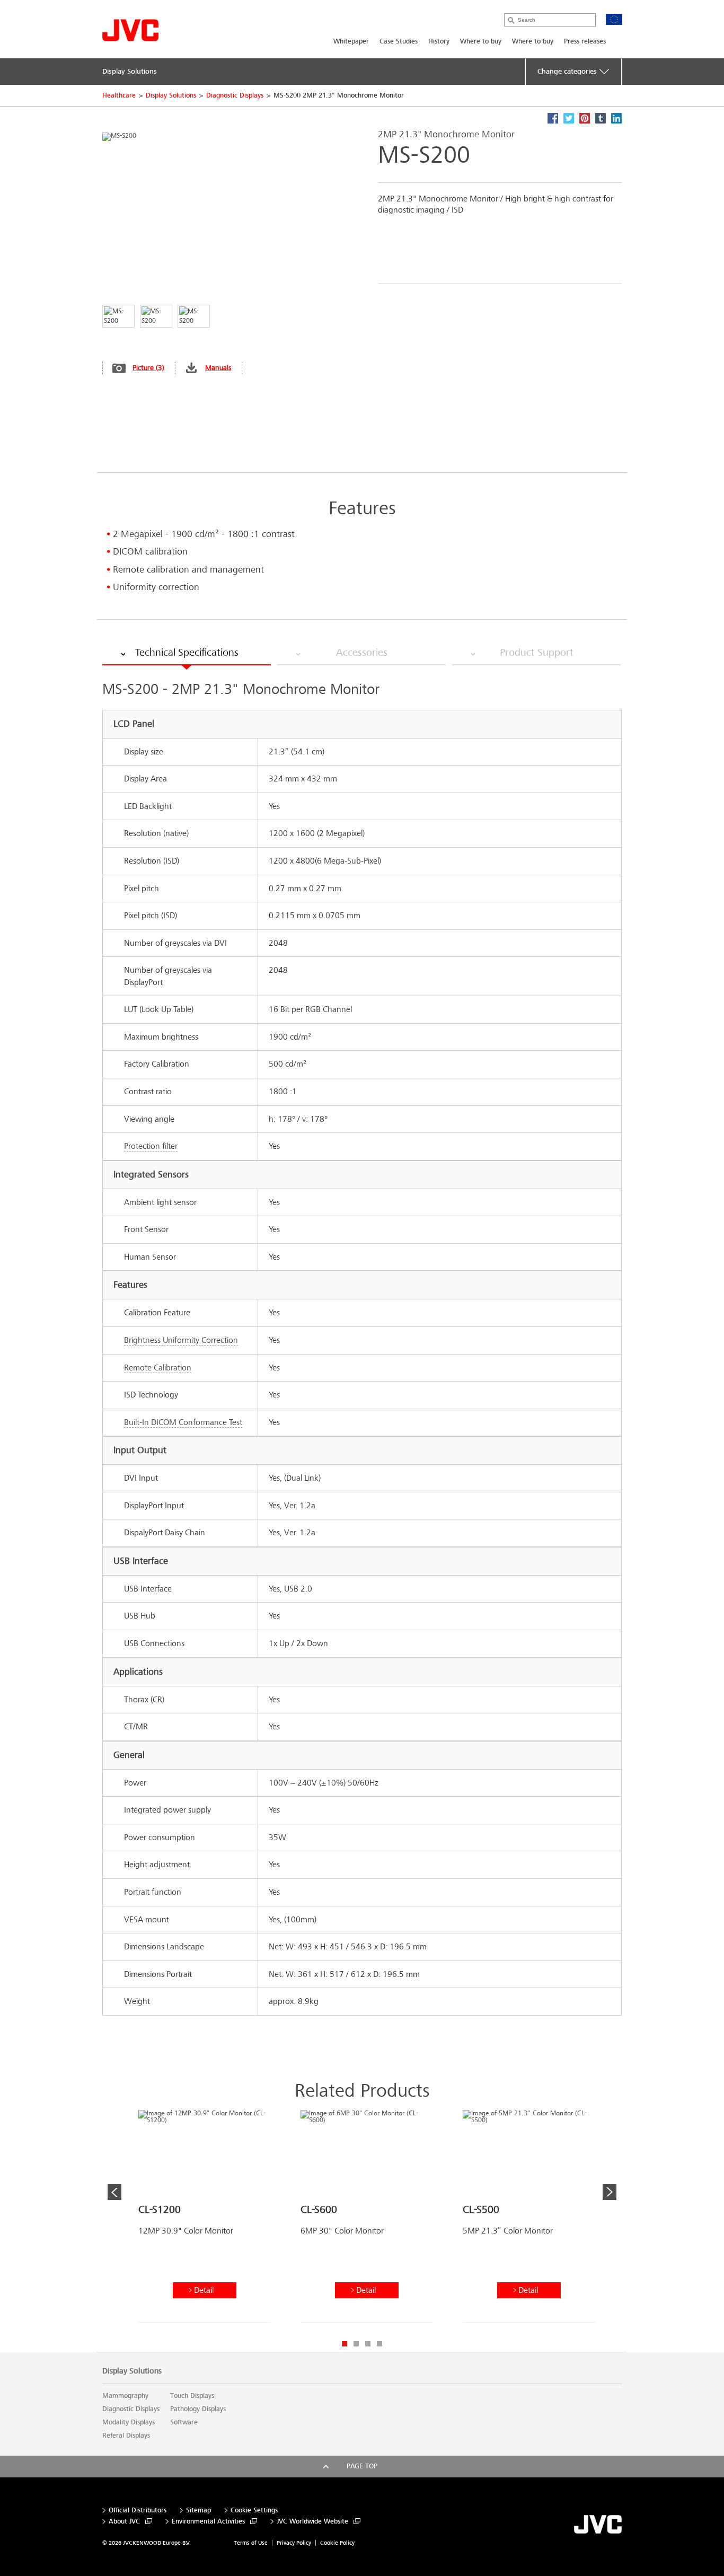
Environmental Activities (208, 2522)
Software (184, 2422)
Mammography (125, 2396)
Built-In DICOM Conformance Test (183, 1422)
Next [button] (610, 2192)
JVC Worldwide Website (312, 2522)
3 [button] (368, 2344)
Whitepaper (351, 41)
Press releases (585, 41)
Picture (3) (148, 368)
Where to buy (481, 41)
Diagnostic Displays (235, 95)
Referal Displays (126, 2436)
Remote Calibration (158, 1368)
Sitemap (198, 2511)
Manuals (218, 368)
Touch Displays (192, 2396)
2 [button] (356, 2344)
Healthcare (119, 95)
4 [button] (379, 2344)
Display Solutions (171, 95)
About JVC (124, 2522)
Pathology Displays (198, 2409)
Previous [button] (114, 2192)
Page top (362, 2466)
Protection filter (151, 1146)
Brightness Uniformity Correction (181, 1340)
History (439, 41)
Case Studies (399, 41)
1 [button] (345, 2344)
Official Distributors (138, 2511)
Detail (204, 2290)
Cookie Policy (337, 2543)
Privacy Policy (294, 2543)
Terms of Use (251, 2543)
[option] (205, 2220)
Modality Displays (129, 2422)
